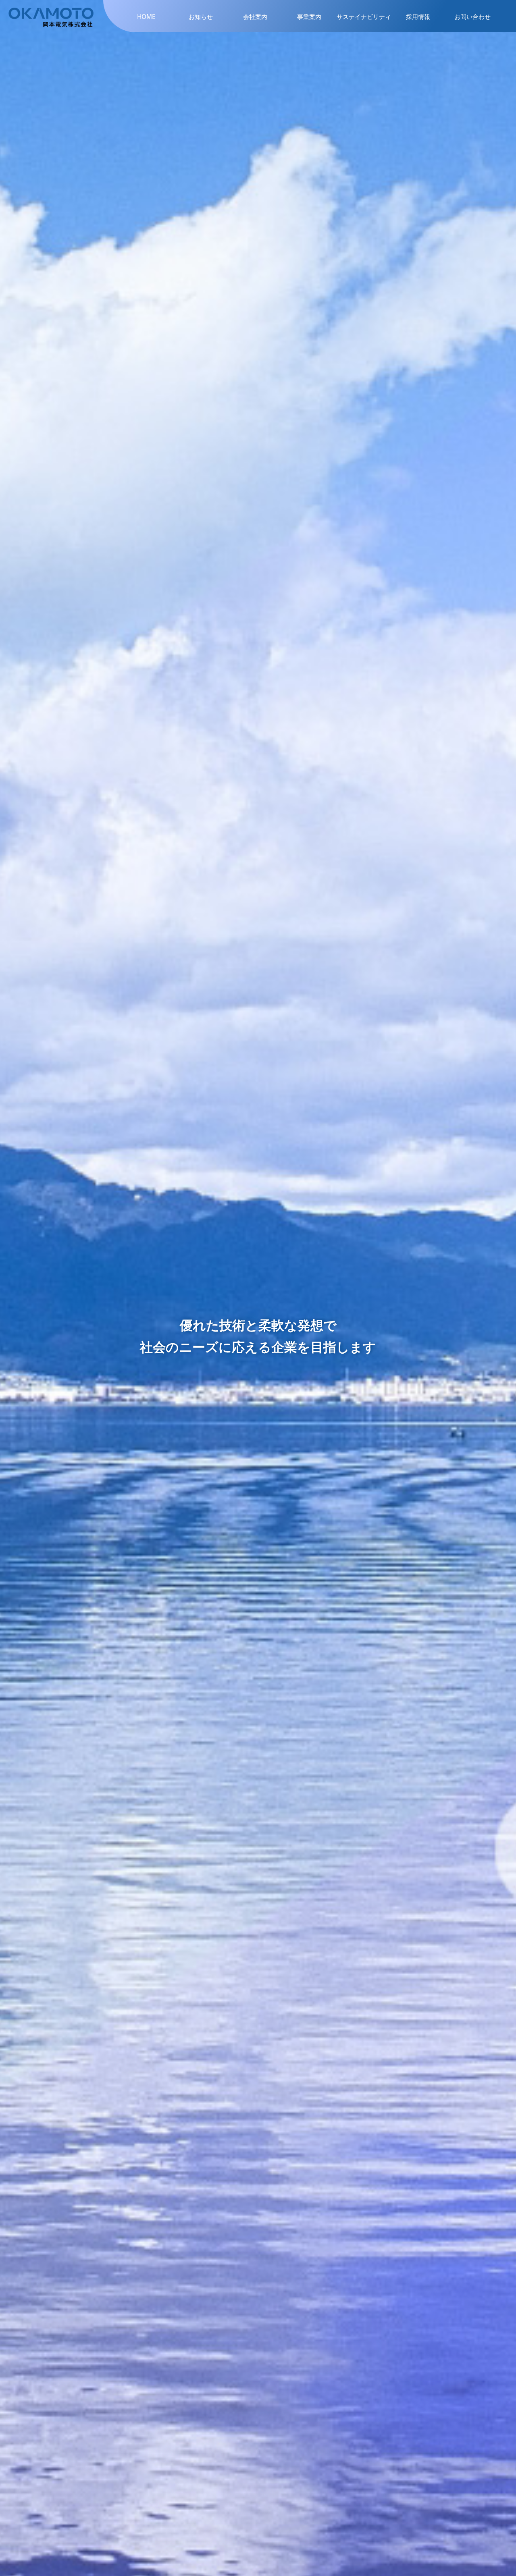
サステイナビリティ (364, 17)
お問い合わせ (472, 17)
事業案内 (309, 17)
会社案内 (255, 17)
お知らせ (201, 17)
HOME (146, 17)
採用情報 (418, 17)
